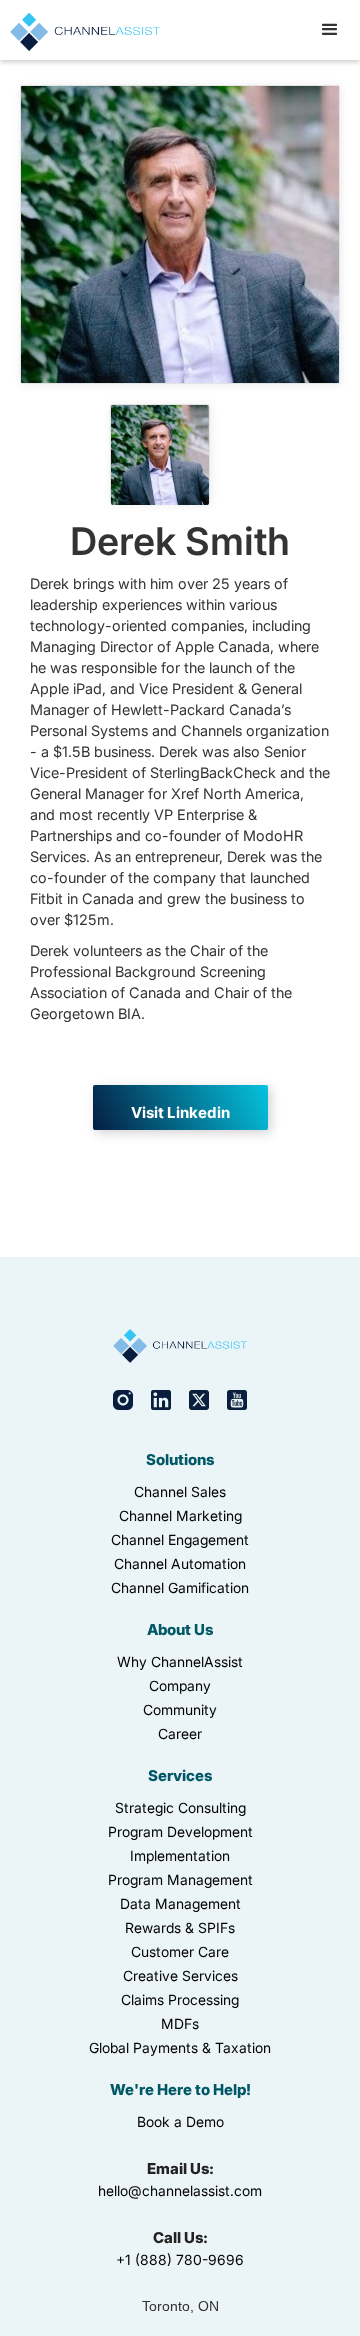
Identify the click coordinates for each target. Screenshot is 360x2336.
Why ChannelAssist (180, 1661)
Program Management (180, 1879)
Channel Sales (180, 1491)
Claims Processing (180, 1999)
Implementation (180, 1855)
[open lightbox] (160, 455)
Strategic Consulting (180, 1807)
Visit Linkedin (180, 1112)
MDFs (180, 2023)
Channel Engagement (180, 1539)
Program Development (180, 1831)
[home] (80, 29)
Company (180, 1685)
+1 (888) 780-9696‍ (180, 2259)
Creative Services (180, 1975)
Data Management (180, 1903)
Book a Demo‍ (180, 2121)
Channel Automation (180, 1563)
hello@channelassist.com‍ (180, 2190)
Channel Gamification (180, 1587)
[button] (330, 30)
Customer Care (180, 1951)
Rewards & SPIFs (180, 1927)
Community (180, 1709)
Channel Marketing (180, 1515)
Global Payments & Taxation (180, 2047)
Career (180, 1733)
